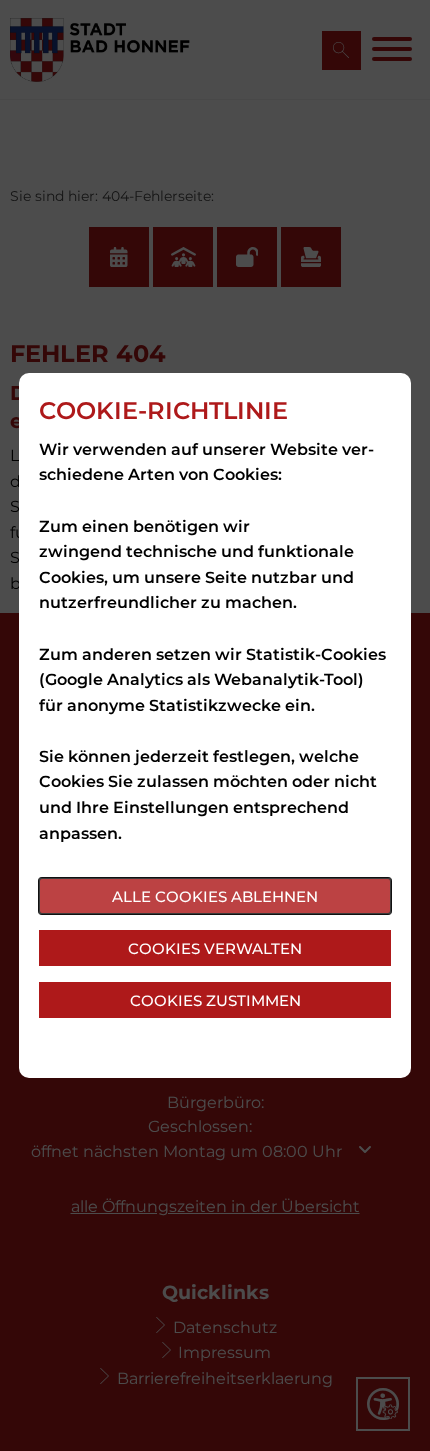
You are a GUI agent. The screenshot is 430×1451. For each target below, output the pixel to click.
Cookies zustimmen (215, 1000)
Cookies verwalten (215, 948)
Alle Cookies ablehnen (215, 896)
